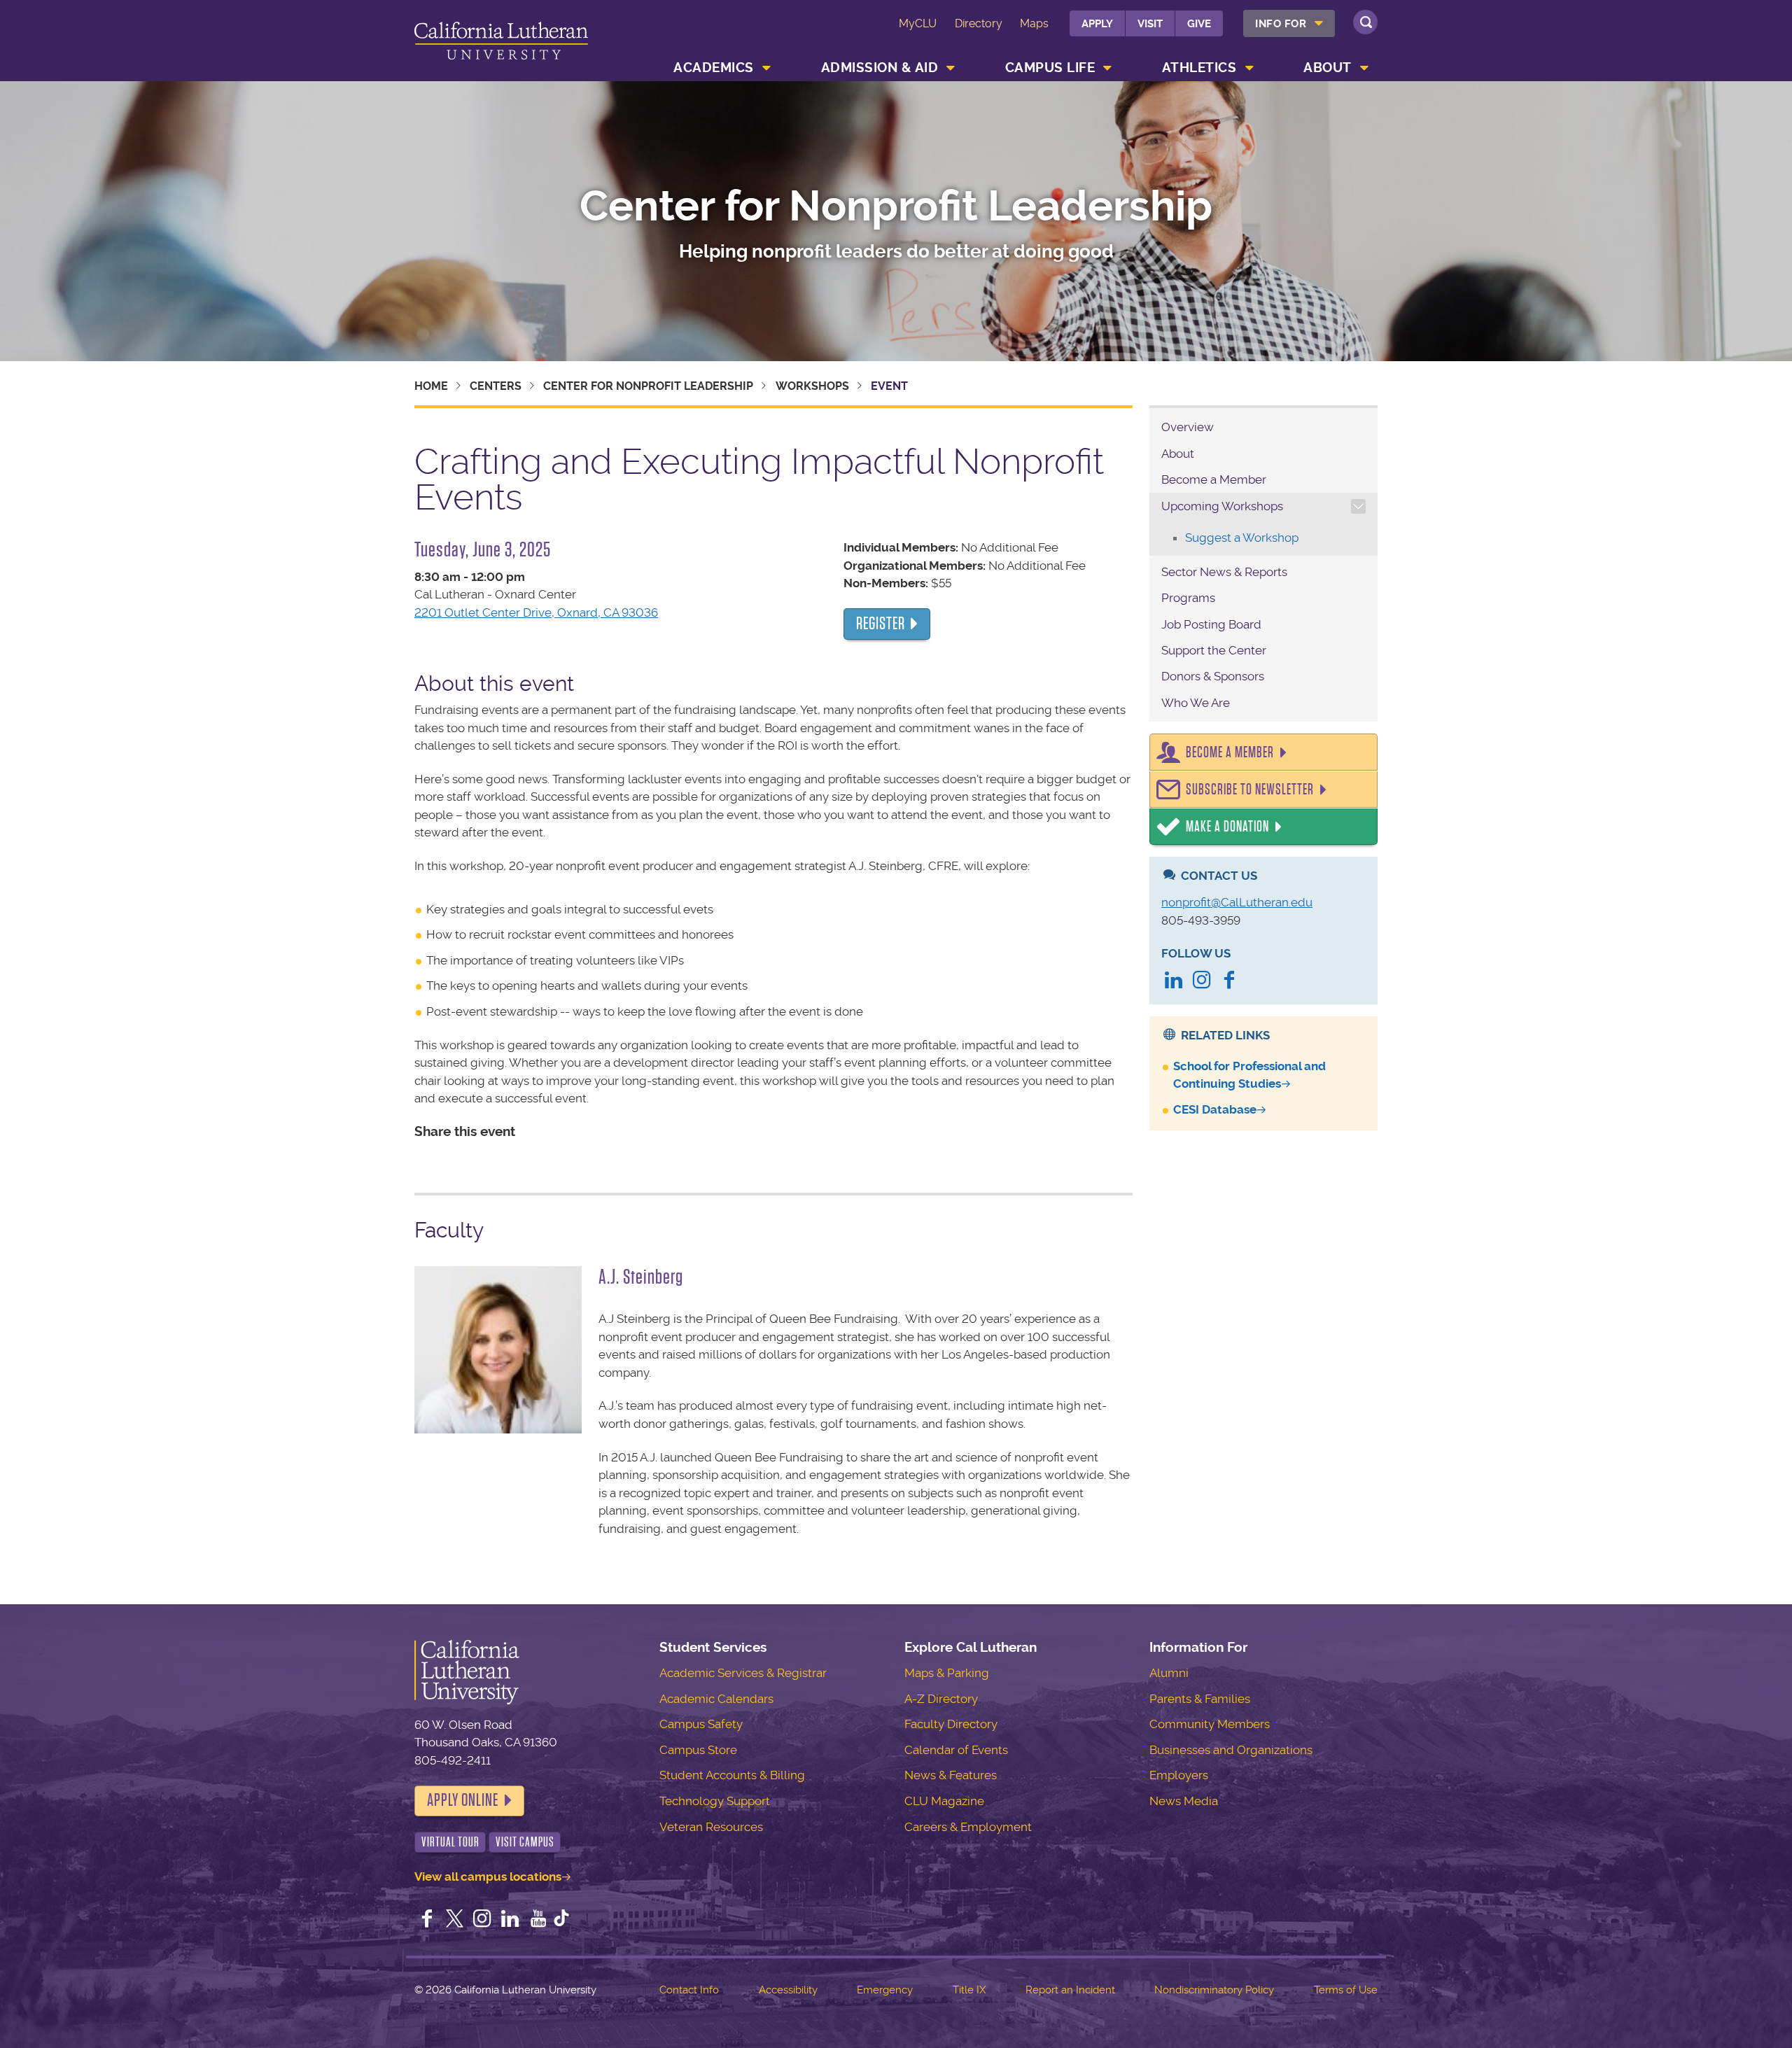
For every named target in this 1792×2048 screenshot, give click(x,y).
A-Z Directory (941, 1699)
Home (431, 386)
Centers (496, 386)
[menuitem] (1289, 23)
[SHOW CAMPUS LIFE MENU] (1108, 68)
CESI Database (1215, 1109)
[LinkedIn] (1174, 981)
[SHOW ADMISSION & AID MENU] (951, 68)
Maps (1034, 23)
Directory (979, 23)
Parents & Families (1200, 1699)
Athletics (1199, 68)
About (1328, 68)
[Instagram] (1202, 981)
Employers (1179, 1775)
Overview (1188, 427)
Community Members (1210, 1724)
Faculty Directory (951, 1724)
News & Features (951, 1775)
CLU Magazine (944, 1801)
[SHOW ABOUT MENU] (1364, 68)
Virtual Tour (450, 1842)
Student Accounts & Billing (732, 1775)
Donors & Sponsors (1213, 676)
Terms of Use (1346, 1990)
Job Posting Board (1211, 624)
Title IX (969, 1990)
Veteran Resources (711, 1827)
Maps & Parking (947, 1673)
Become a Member (1214, 479)
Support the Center (1214, 650)
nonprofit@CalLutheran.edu (1237, 902)
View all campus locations (488, 1877)
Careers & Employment (968, 1827)
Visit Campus (525, 1842)
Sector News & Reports (1224, 572)
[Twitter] (455, 1920)
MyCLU (918, 23)
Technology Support (715, 1801)
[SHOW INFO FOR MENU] (1319, 23)
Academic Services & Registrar (743, 1673)
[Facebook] (1229, 981)
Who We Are (1196, 703)
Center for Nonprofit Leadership (896, 206)
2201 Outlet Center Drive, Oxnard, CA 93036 (536, 612)
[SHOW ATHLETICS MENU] (1249, 68)
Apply (1097, 24)
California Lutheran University (501, 43)
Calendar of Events (956, 1750)
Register (881, 624)
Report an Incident (1070, 1990)
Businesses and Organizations (1231, 1750)
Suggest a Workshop (1242, 538)
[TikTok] (561, 1920)
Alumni (1169, 1673)
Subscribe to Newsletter (1250, 790)
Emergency (885, 1990)
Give (1199, 24)
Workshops (812, 386)
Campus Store (698, 1750)
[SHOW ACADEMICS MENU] (766, 68)
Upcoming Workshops (1222, 506)
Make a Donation (1227, 827)
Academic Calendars (716, 1699)
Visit (1150, 24)
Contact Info (689, 1990)
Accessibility (788, 1990)
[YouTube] (538, 1920)
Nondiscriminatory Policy (1214, 1990)
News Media (1184, 1801)
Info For (1281, 24)
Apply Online (463, 1800)
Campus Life (1050, 68)
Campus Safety (701, 1724)
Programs (1188, 598)
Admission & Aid (880, 68)
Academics (714, 68)
